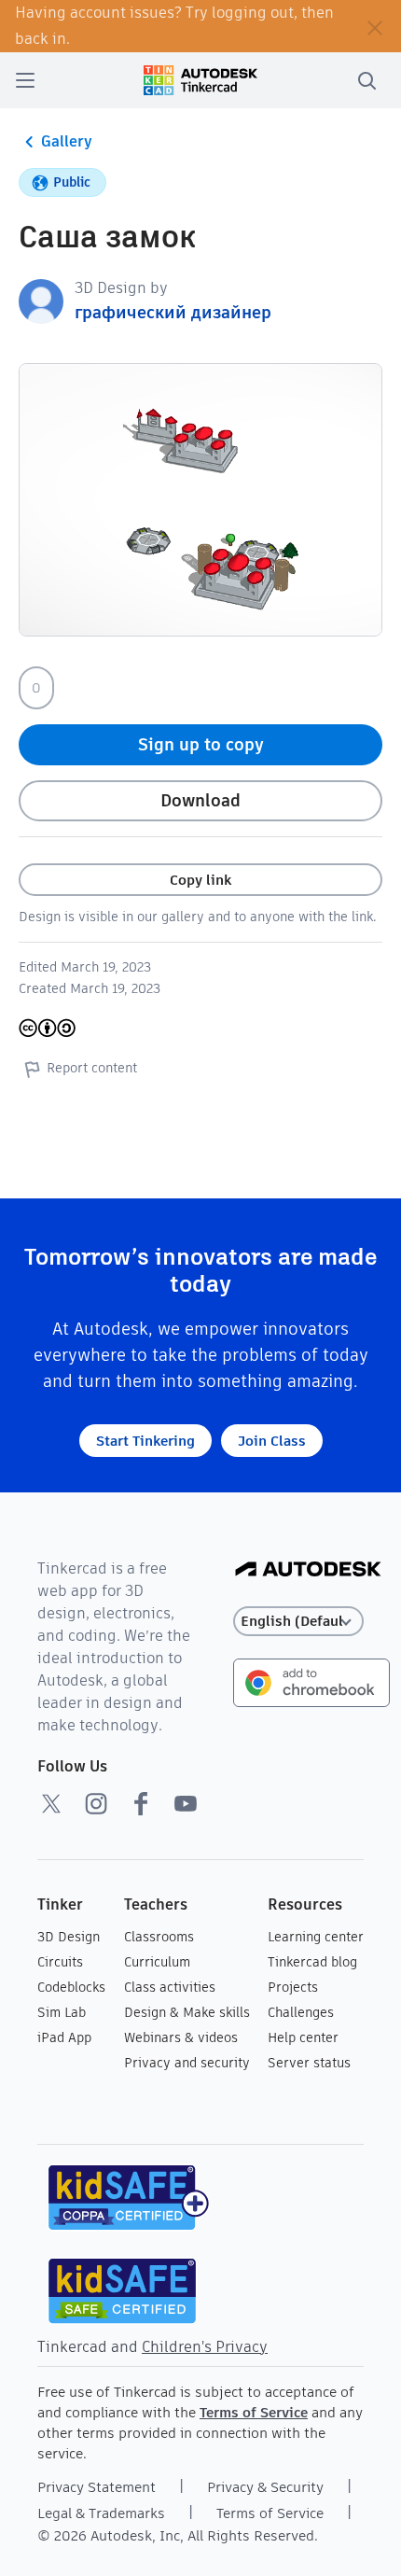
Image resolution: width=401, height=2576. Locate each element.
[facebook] (141, 1803)
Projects (293, 1987)
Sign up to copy (201, 744)
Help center (303, 2037)
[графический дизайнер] (41, 300)
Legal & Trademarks (101, 2513)
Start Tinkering (145, 1441)
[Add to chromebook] (311, 1681)
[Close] (375, 26)
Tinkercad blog (312, 1962)
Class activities (170, 1987)
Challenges (301, 2012)
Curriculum (157, 1962)
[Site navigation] (25, 80)
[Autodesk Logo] (308, 1570)
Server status (309, 2063)
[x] (51, 1803)
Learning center (316, 1937)
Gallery (67, 141)
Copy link (200, 880)
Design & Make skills (187, 2012)
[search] (366, 80)
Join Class (272, 1441)
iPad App (64, 2037)
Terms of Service (254, 2412)
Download (200, 800)
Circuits (60, 1962)
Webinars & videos (181, 2037)
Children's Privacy (205, 2347)
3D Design (69, 1937)
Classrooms (159, 1937)
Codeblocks (71, 1987)
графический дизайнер (173, 312)
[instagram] (96, 1803)
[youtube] (186, 1803)
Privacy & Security (265, 2487)
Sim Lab (62, 2012)
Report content (92, 1068)
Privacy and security (187, 2063)
